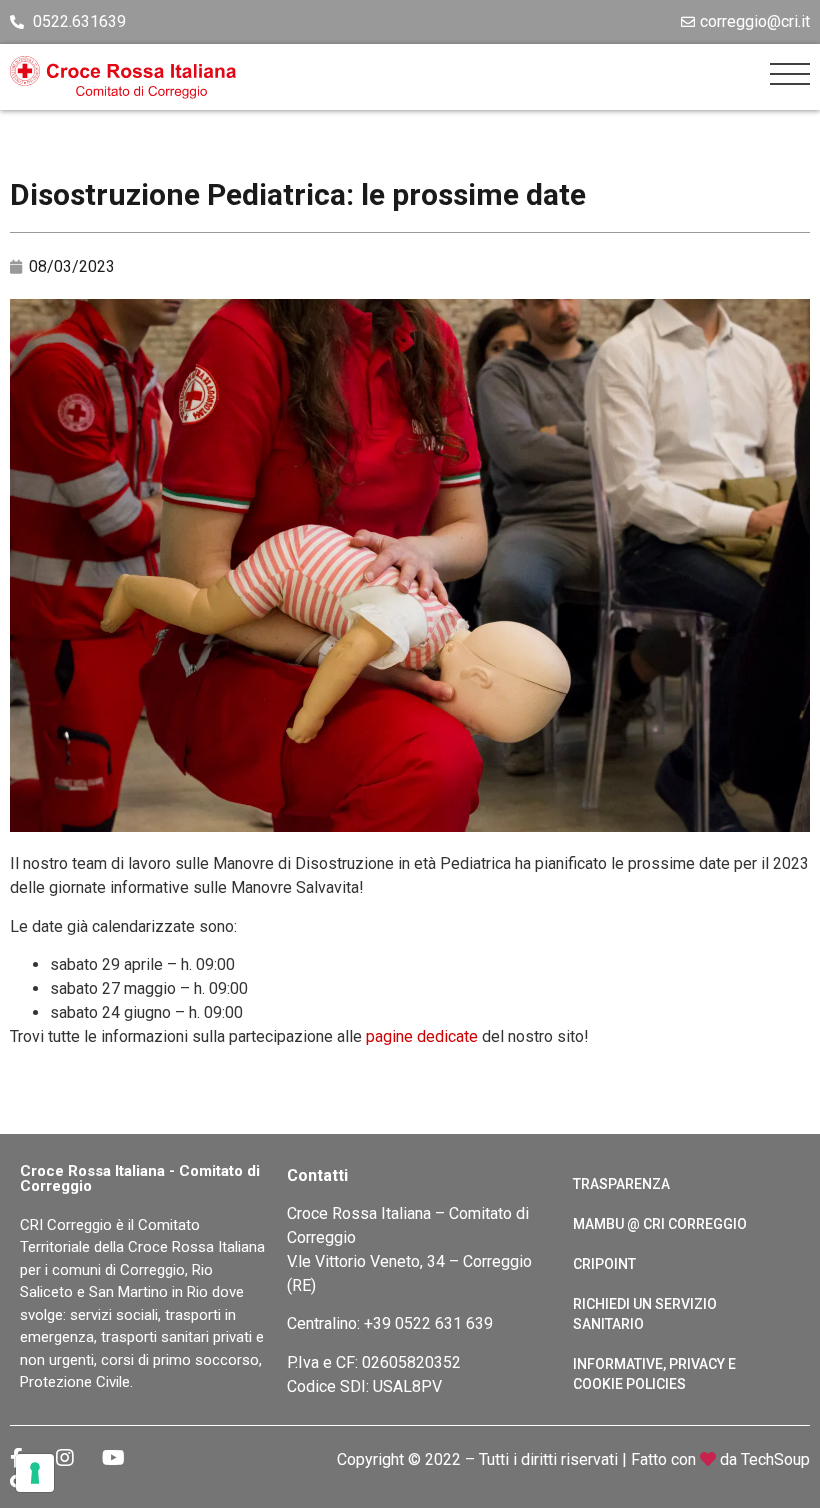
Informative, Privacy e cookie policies (654, 1374)
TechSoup (775, 1459)
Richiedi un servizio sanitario (645, 1314)
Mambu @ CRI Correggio (660, 1224)
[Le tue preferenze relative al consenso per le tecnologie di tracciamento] (35, 1473)
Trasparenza (621, 1184)
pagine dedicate (422, 1036)
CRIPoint (604, 1264)
